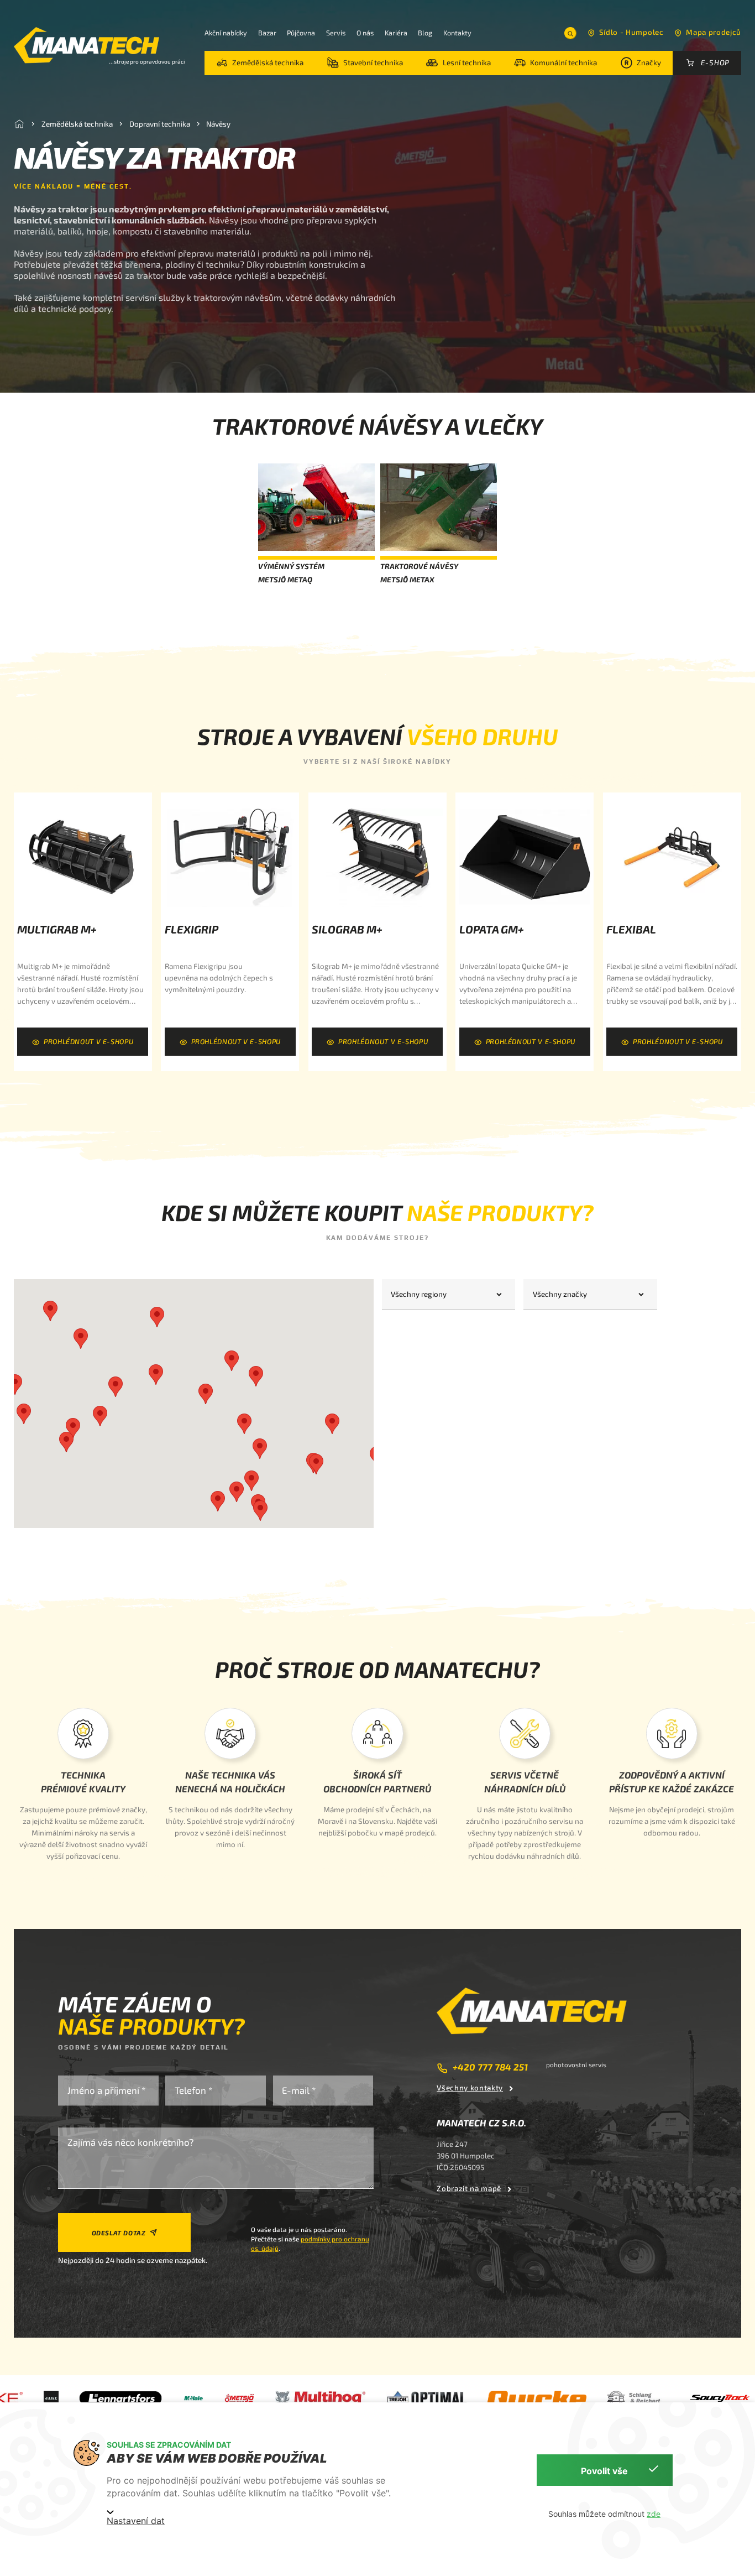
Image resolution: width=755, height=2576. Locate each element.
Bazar (267, 33)
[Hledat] (570, 33)
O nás (365, 33)
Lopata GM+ (492, 929)
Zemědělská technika (77, 123)
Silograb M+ (347, 929)
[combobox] (449, 1295)
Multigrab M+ (57, 929)
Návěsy (218, 123)
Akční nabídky (226, 33)
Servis (336, 33)
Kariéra (396, 33)
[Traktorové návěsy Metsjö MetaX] (439, 509)
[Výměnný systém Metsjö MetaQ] (316, 509)
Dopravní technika (160, 123)
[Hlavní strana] (19, 124)
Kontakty (457, 33)
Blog (425, 33)
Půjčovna (301, 33)
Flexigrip (192, 929)
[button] (260, 63)
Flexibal (631, 929)
